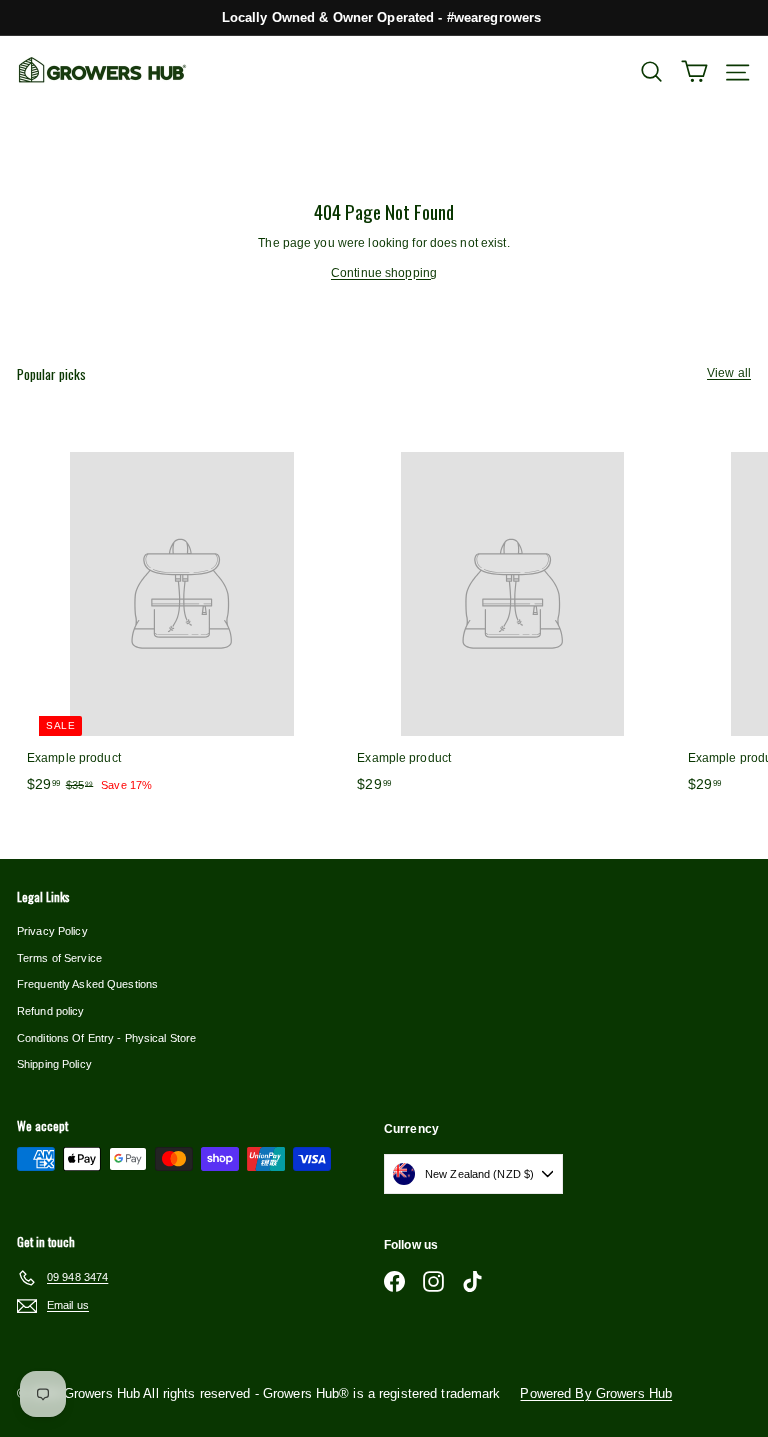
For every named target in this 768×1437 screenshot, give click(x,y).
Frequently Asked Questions (87, 984)
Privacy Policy (52, 931)
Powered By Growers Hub (596, 1393)
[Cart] (694, 71)
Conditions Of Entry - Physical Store (106, 1038)
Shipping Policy (54, 1064)
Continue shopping (384, 273)
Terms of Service (59, 958)
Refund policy (51, 1011)
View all (729, 373)
